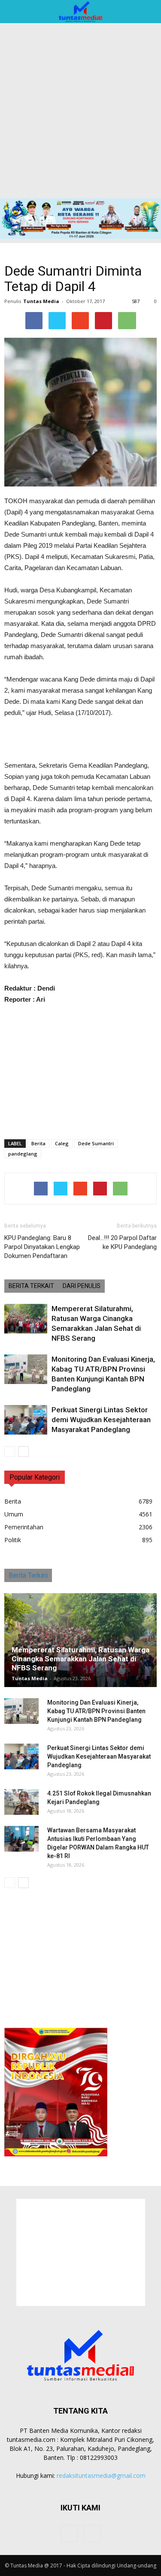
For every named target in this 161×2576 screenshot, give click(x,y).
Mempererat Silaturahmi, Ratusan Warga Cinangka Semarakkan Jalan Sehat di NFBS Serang (80, 1659)
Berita (38, 1143)
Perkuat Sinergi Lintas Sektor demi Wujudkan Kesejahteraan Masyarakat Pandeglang (101, 1420)
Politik (13, 1540)
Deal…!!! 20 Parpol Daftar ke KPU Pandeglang (122, 1242)
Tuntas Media (41, 301)
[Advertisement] (80, 114)
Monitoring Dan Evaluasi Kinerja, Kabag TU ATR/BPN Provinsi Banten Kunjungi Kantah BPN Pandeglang (96, 1711)
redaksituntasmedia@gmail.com (101, 2475)
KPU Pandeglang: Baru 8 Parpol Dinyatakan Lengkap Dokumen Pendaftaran (42, 1247)
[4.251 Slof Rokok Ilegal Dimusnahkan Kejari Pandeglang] (21, 1802)
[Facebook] (69, 2534)
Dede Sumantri (96, 1143)
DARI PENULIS (82, 1286)
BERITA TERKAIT (31, 1286)
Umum (14, 1514)
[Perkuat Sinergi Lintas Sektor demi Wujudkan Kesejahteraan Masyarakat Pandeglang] (26, 1420)
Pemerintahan (24, 1527)
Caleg (62, 1143)
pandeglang (23, 1154)
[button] (149, 12)
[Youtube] (92, 2534)
